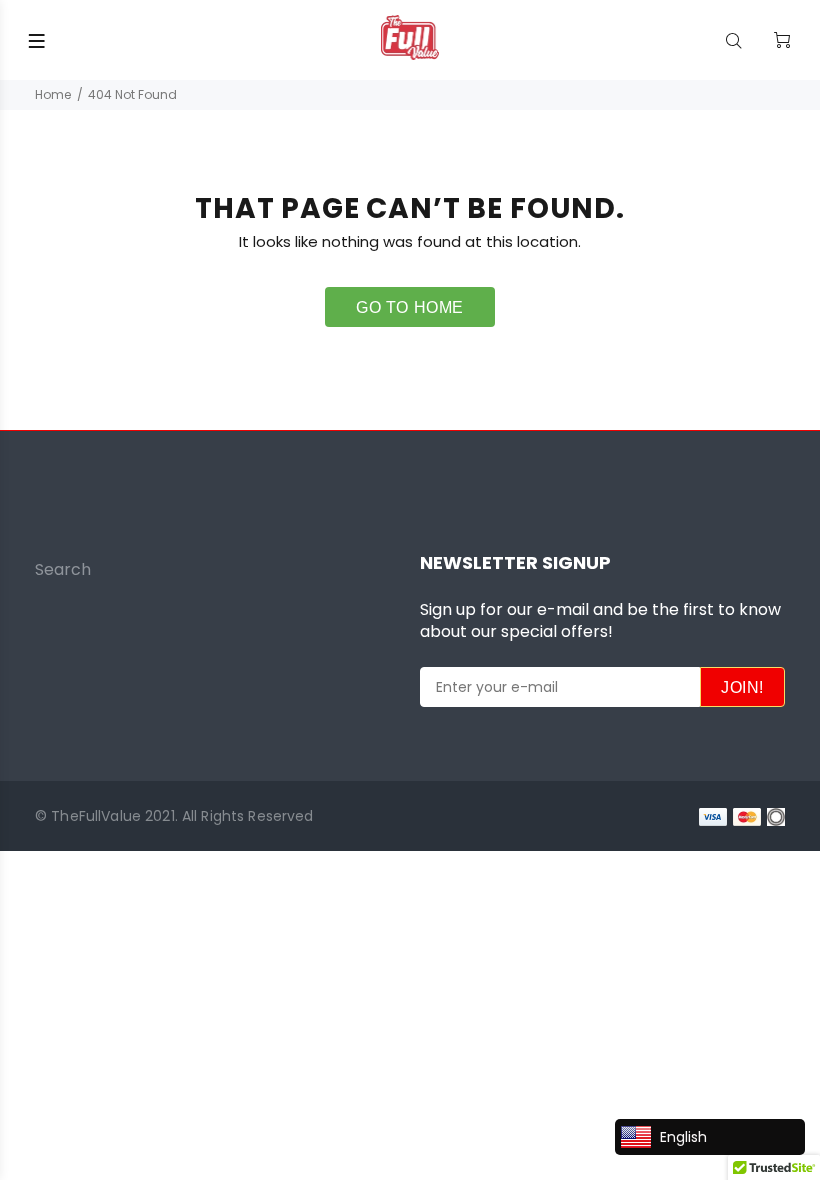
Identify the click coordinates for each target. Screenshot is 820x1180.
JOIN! (742, 687)
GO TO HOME (410, 307)
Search (63, 569)
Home (53, 94)
